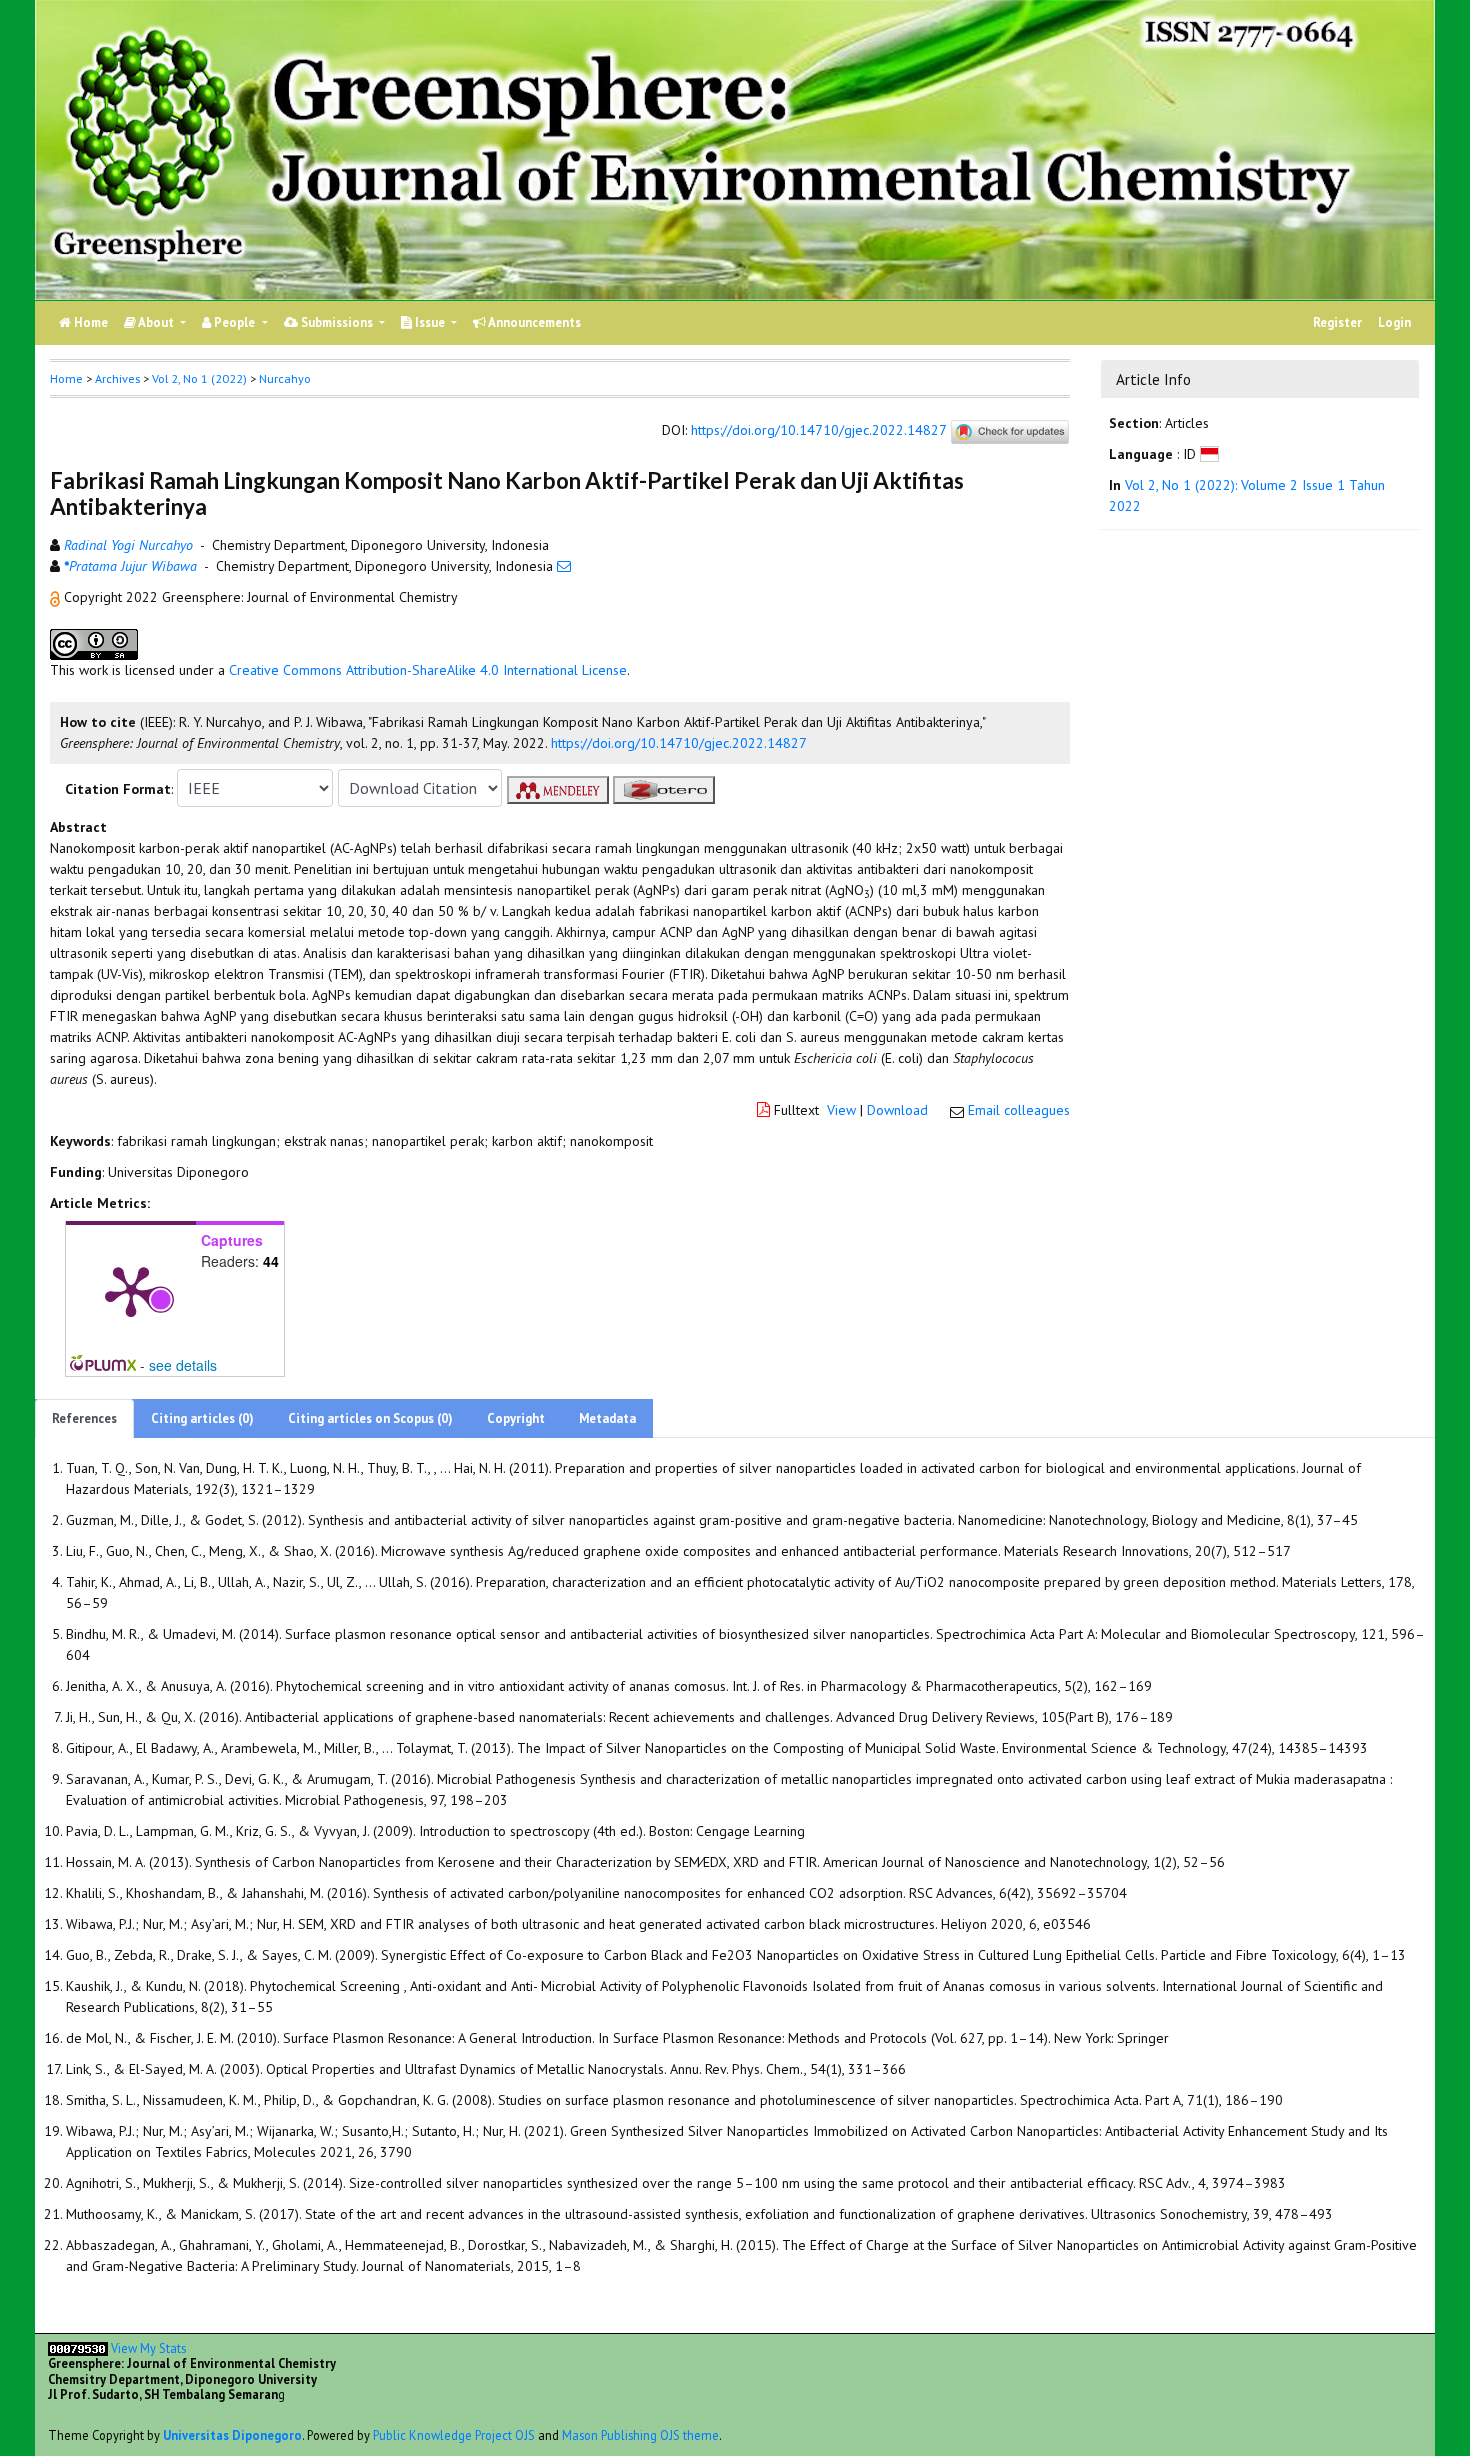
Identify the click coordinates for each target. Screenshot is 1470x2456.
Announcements (533, 322)
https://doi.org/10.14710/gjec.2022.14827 (818, 431)
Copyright (516, 1418)
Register (1337, 322)
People (234, 322)
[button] (57, 597)
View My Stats (148, 2348)
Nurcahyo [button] (285, 378)
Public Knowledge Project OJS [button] (454, 2435)
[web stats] (78, 2348)
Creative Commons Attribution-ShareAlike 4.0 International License (428, 670)
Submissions (337, 322)
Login (1394, 322)
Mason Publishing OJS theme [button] (640, 2435)
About (156, 322)
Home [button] (66, 378)
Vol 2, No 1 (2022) (199, 378)
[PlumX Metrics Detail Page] (131, 1290)
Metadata (607, 1418)
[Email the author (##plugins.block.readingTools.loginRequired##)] (564, 566)
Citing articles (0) (202, 1418)
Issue (430, 322)
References (84, 1418)
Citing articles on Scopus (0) (370, 1418)
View (841, 1110)
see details (183, 1365)
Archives (117, 378)
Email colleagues (1019, 1110)
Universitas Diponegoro (232, 2435)
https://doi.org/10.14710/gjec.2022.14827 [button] (679, 743)
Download (897, 1110)
